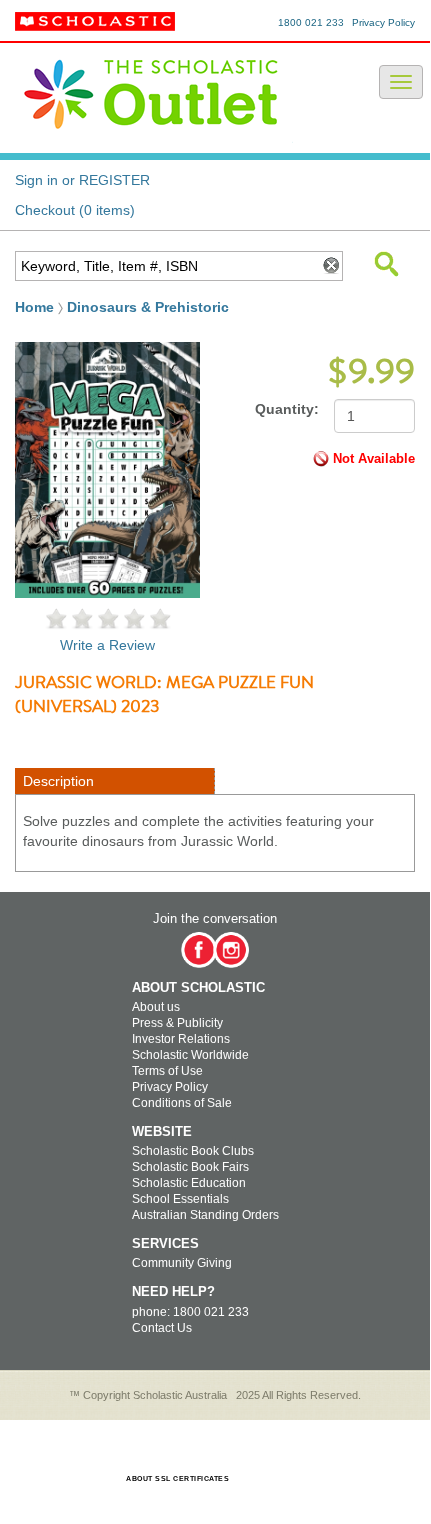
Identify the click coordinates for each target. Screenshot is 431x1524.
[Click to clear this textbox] (330, 266)
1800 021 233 (311, 22)
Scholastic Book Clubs (193, 1151)
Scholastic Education (189, 1183)
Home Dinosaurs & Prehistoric (122, 307)
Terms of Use (167, 1071)
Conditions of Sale (182, 1103)
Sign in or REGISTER (82, 180)
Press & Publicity (177, 1023)
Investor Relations (181, 1039)
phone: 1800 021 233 (190, 1312)
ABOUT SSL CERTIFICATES (177, 1478)
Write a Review (107, 645)
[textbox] (164, 266)
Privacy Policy (383, 22)
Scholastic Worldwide (190, 1055)
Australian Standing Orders (205, 1215)
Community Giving (182, 1263)
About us (156, 1007)
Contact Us (162, 1328)
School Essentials (180, 1199)
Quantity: (287, 409)
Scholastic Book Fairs (190, 1167)
